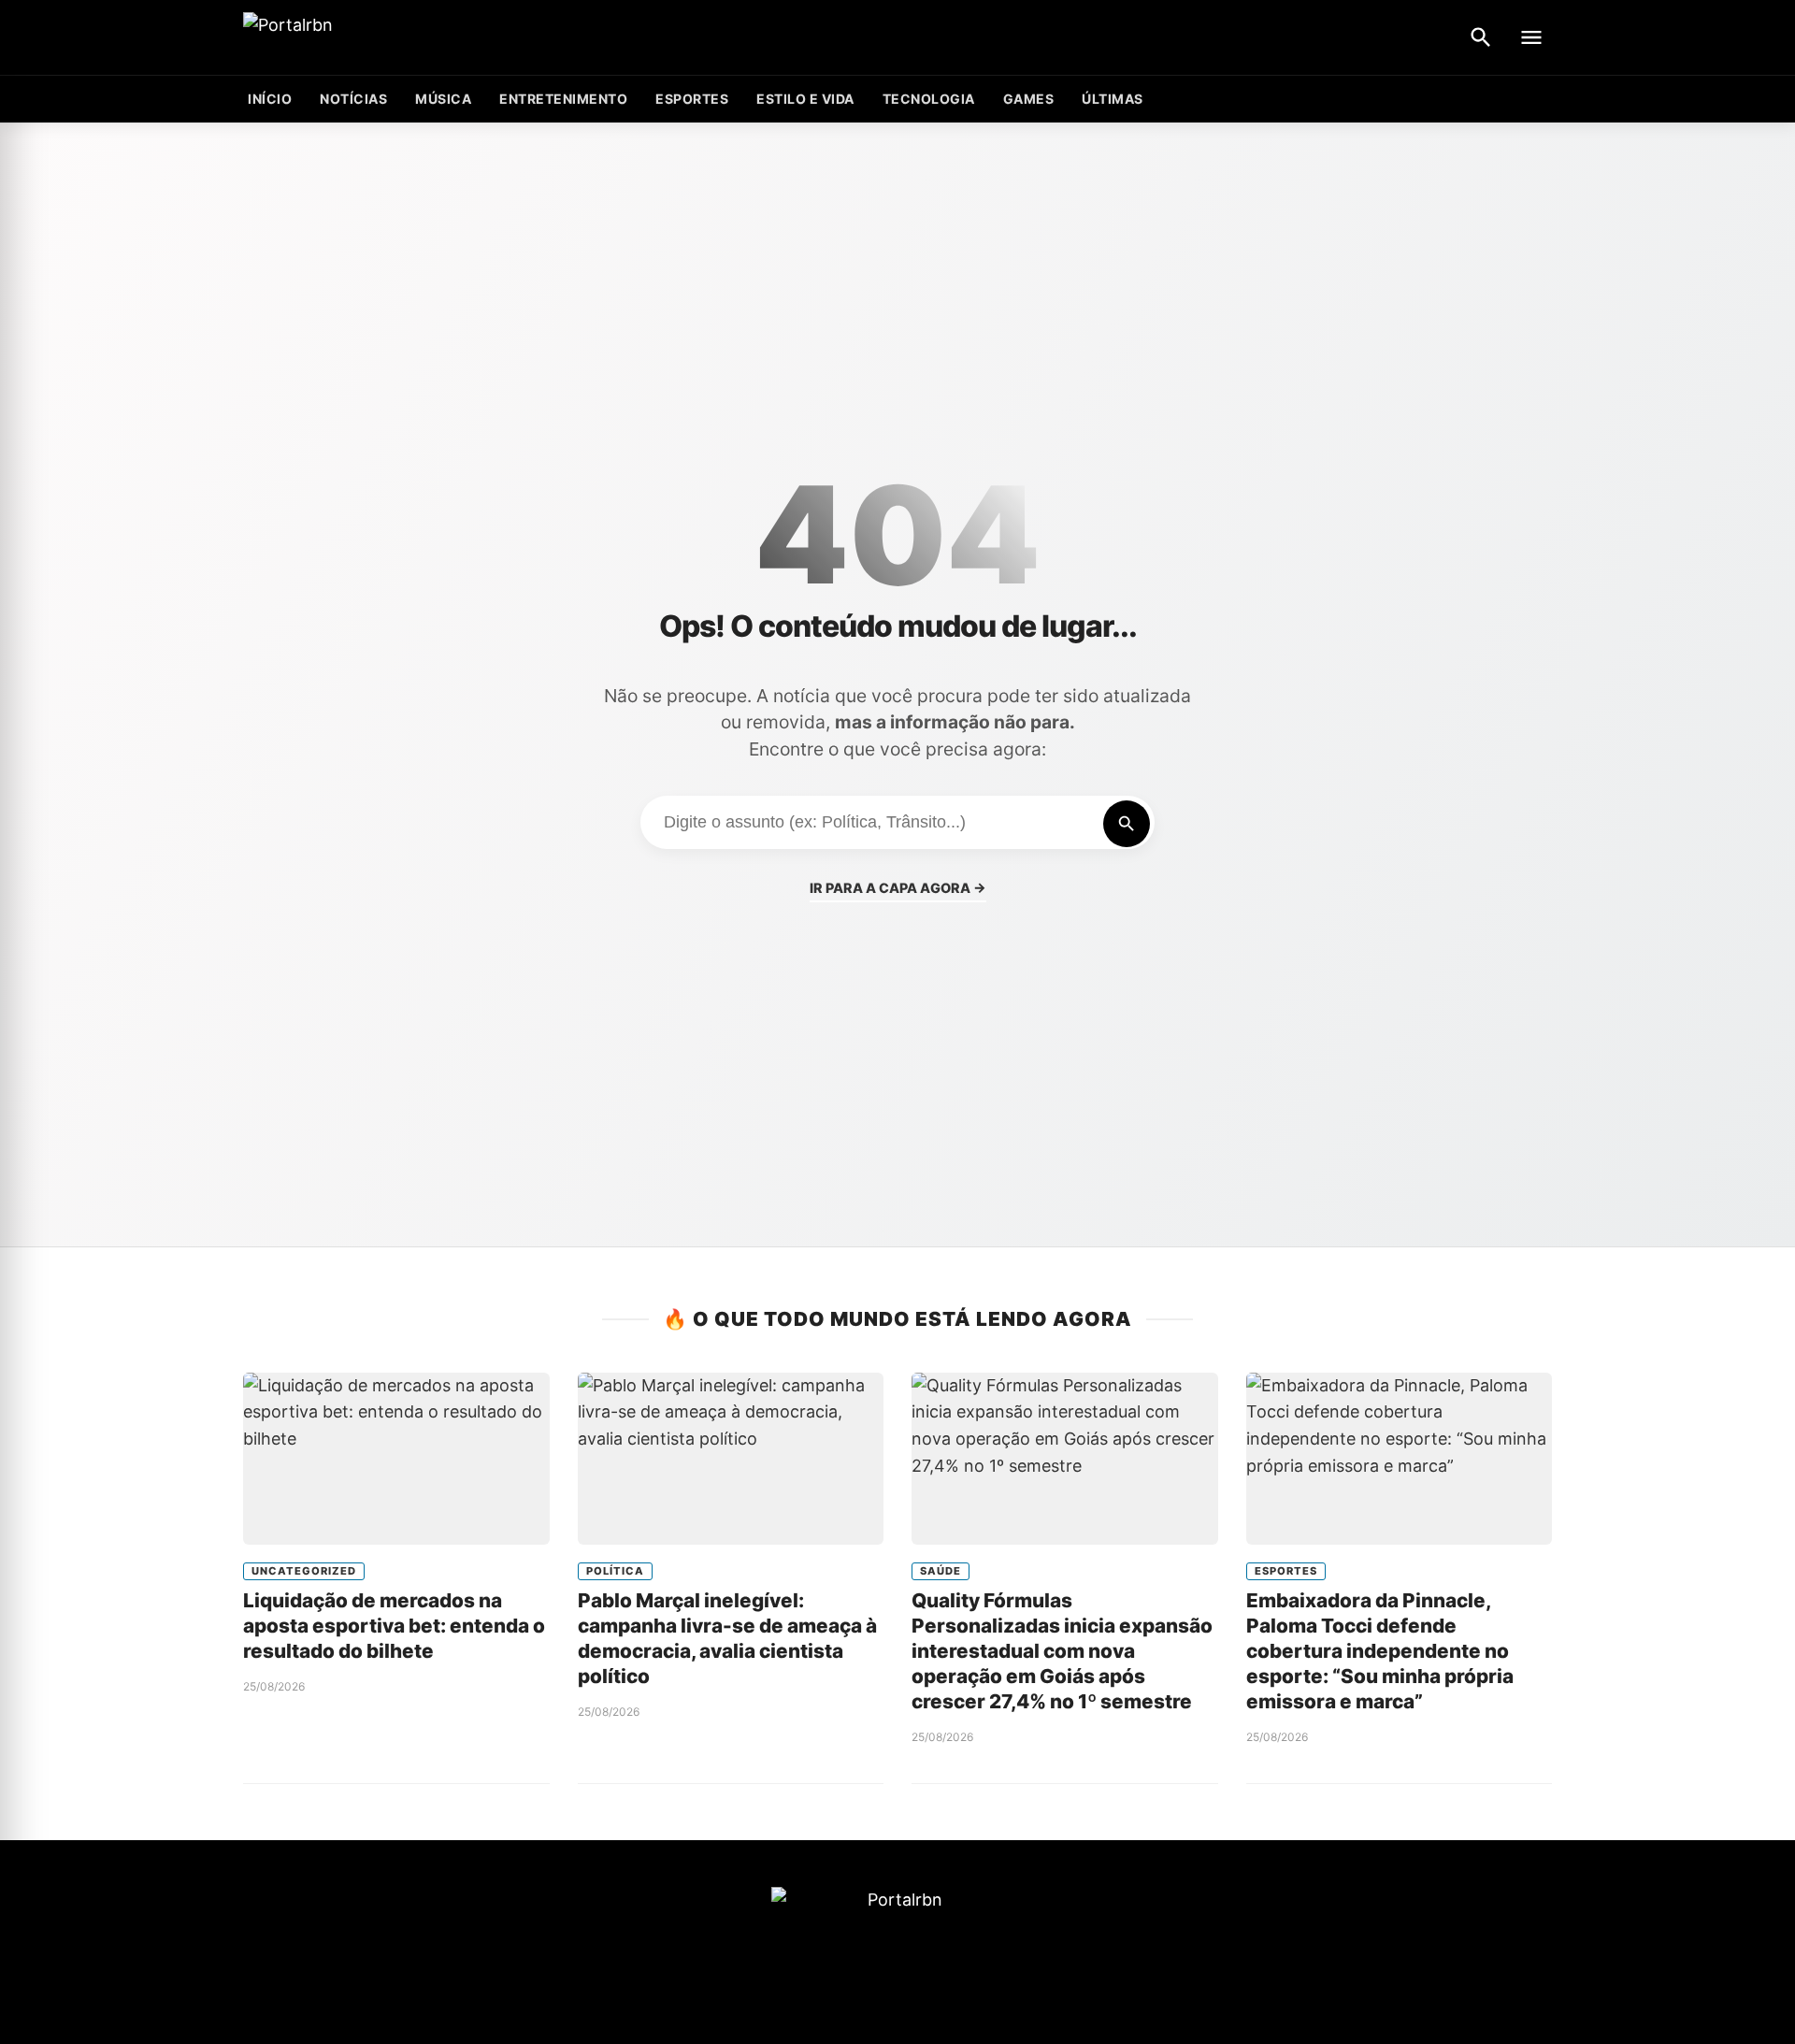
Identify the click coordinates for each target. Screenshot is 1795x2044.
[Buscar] (1481, 37)
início (270, 99)
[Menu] (1531, 37)
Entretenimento (563, 99)
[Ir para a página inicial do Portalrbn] (360, 38)
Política (615, 1571)
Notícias (353, 99)
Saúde (941, 1571)
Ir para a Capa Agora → (898, 888)
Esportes (692, 99)
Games (1029, 99)
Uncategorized (304, 1571)
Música (443, 99)
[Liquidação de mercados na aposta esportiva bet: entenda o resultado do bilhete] (396, 1459)
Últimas (1113, 99)
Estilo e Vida (805, 99)
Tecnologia (929, 99)
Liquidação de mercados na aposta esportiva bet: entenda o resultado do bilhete (394, 1626)
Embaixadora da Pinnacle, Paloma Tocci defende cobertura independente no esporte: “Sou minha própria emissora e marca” (1380, 1651)
